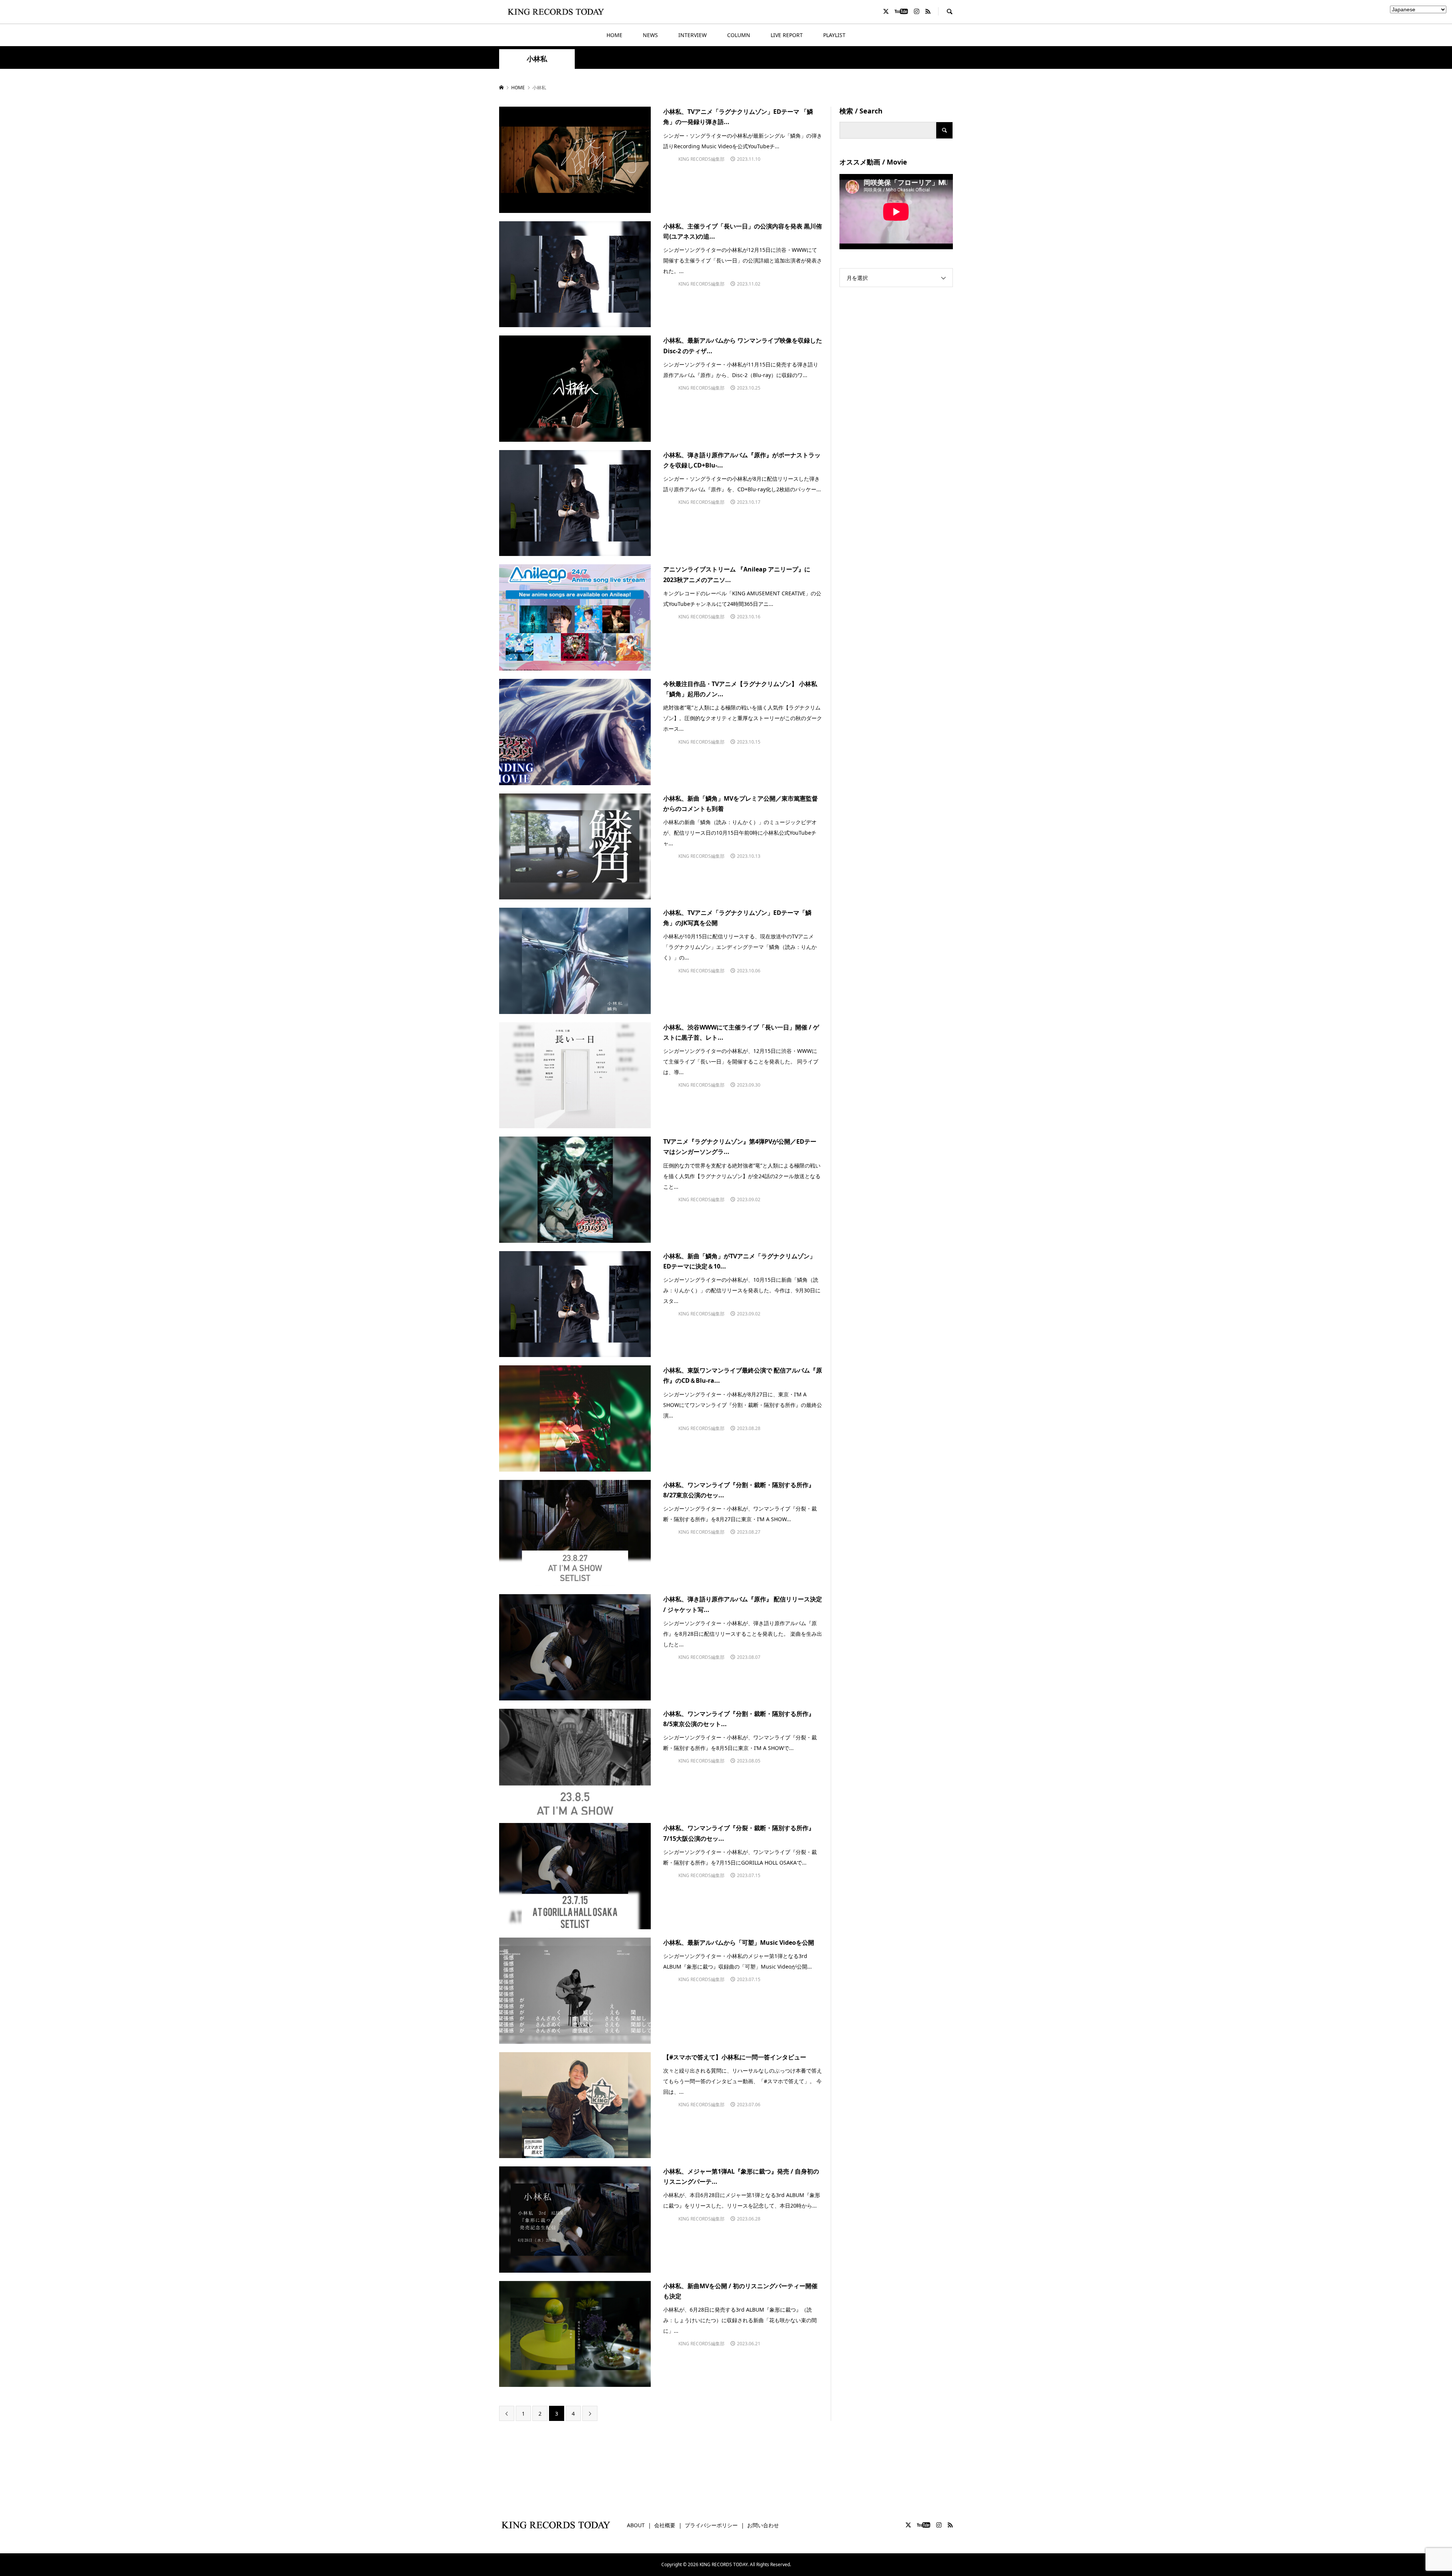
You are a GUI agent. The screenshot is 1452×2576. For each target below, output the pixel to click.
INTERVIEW (693, 35)
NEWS (650, 35)
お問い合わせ (763, 2525)
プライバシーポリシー (711, 2525)
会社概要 (665, 2525)
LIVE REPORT (787, 35)
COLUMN (739, 35)
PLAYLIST (834, 35)
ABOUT (636, 2525)
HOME (614, 35)
